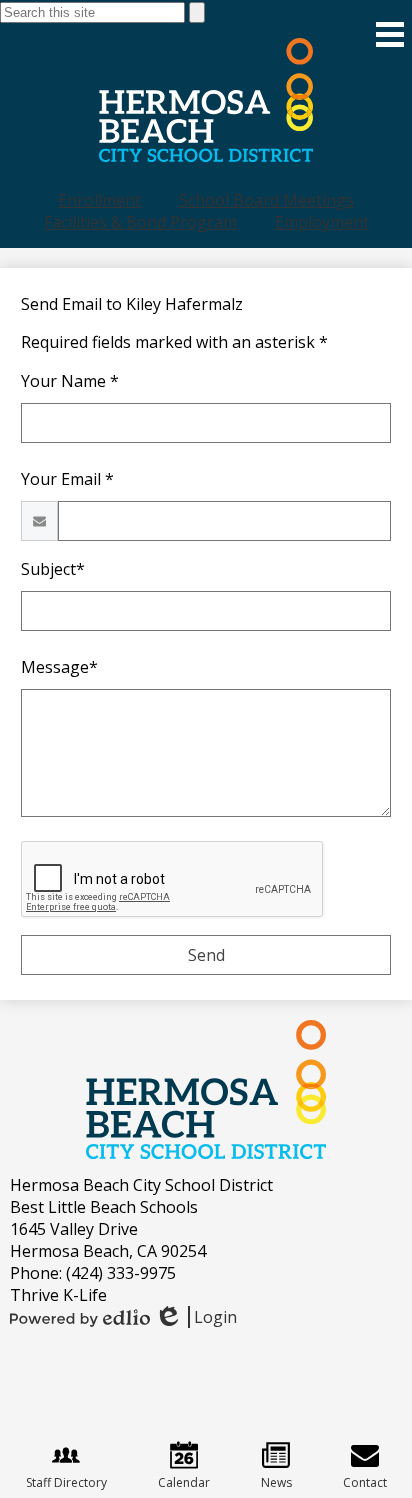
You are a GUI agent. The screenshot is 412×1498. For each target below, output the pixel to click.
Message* (59, 667)
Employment (322, 222)
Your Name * (70, 381)
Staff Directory (66, 1482)
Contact (365, 1482)
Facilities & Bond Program (140, 222)
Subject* (53, 569)
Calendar (184, 1482)
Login (195, 1317)
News (276, 1482)
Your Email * (67, 479)
